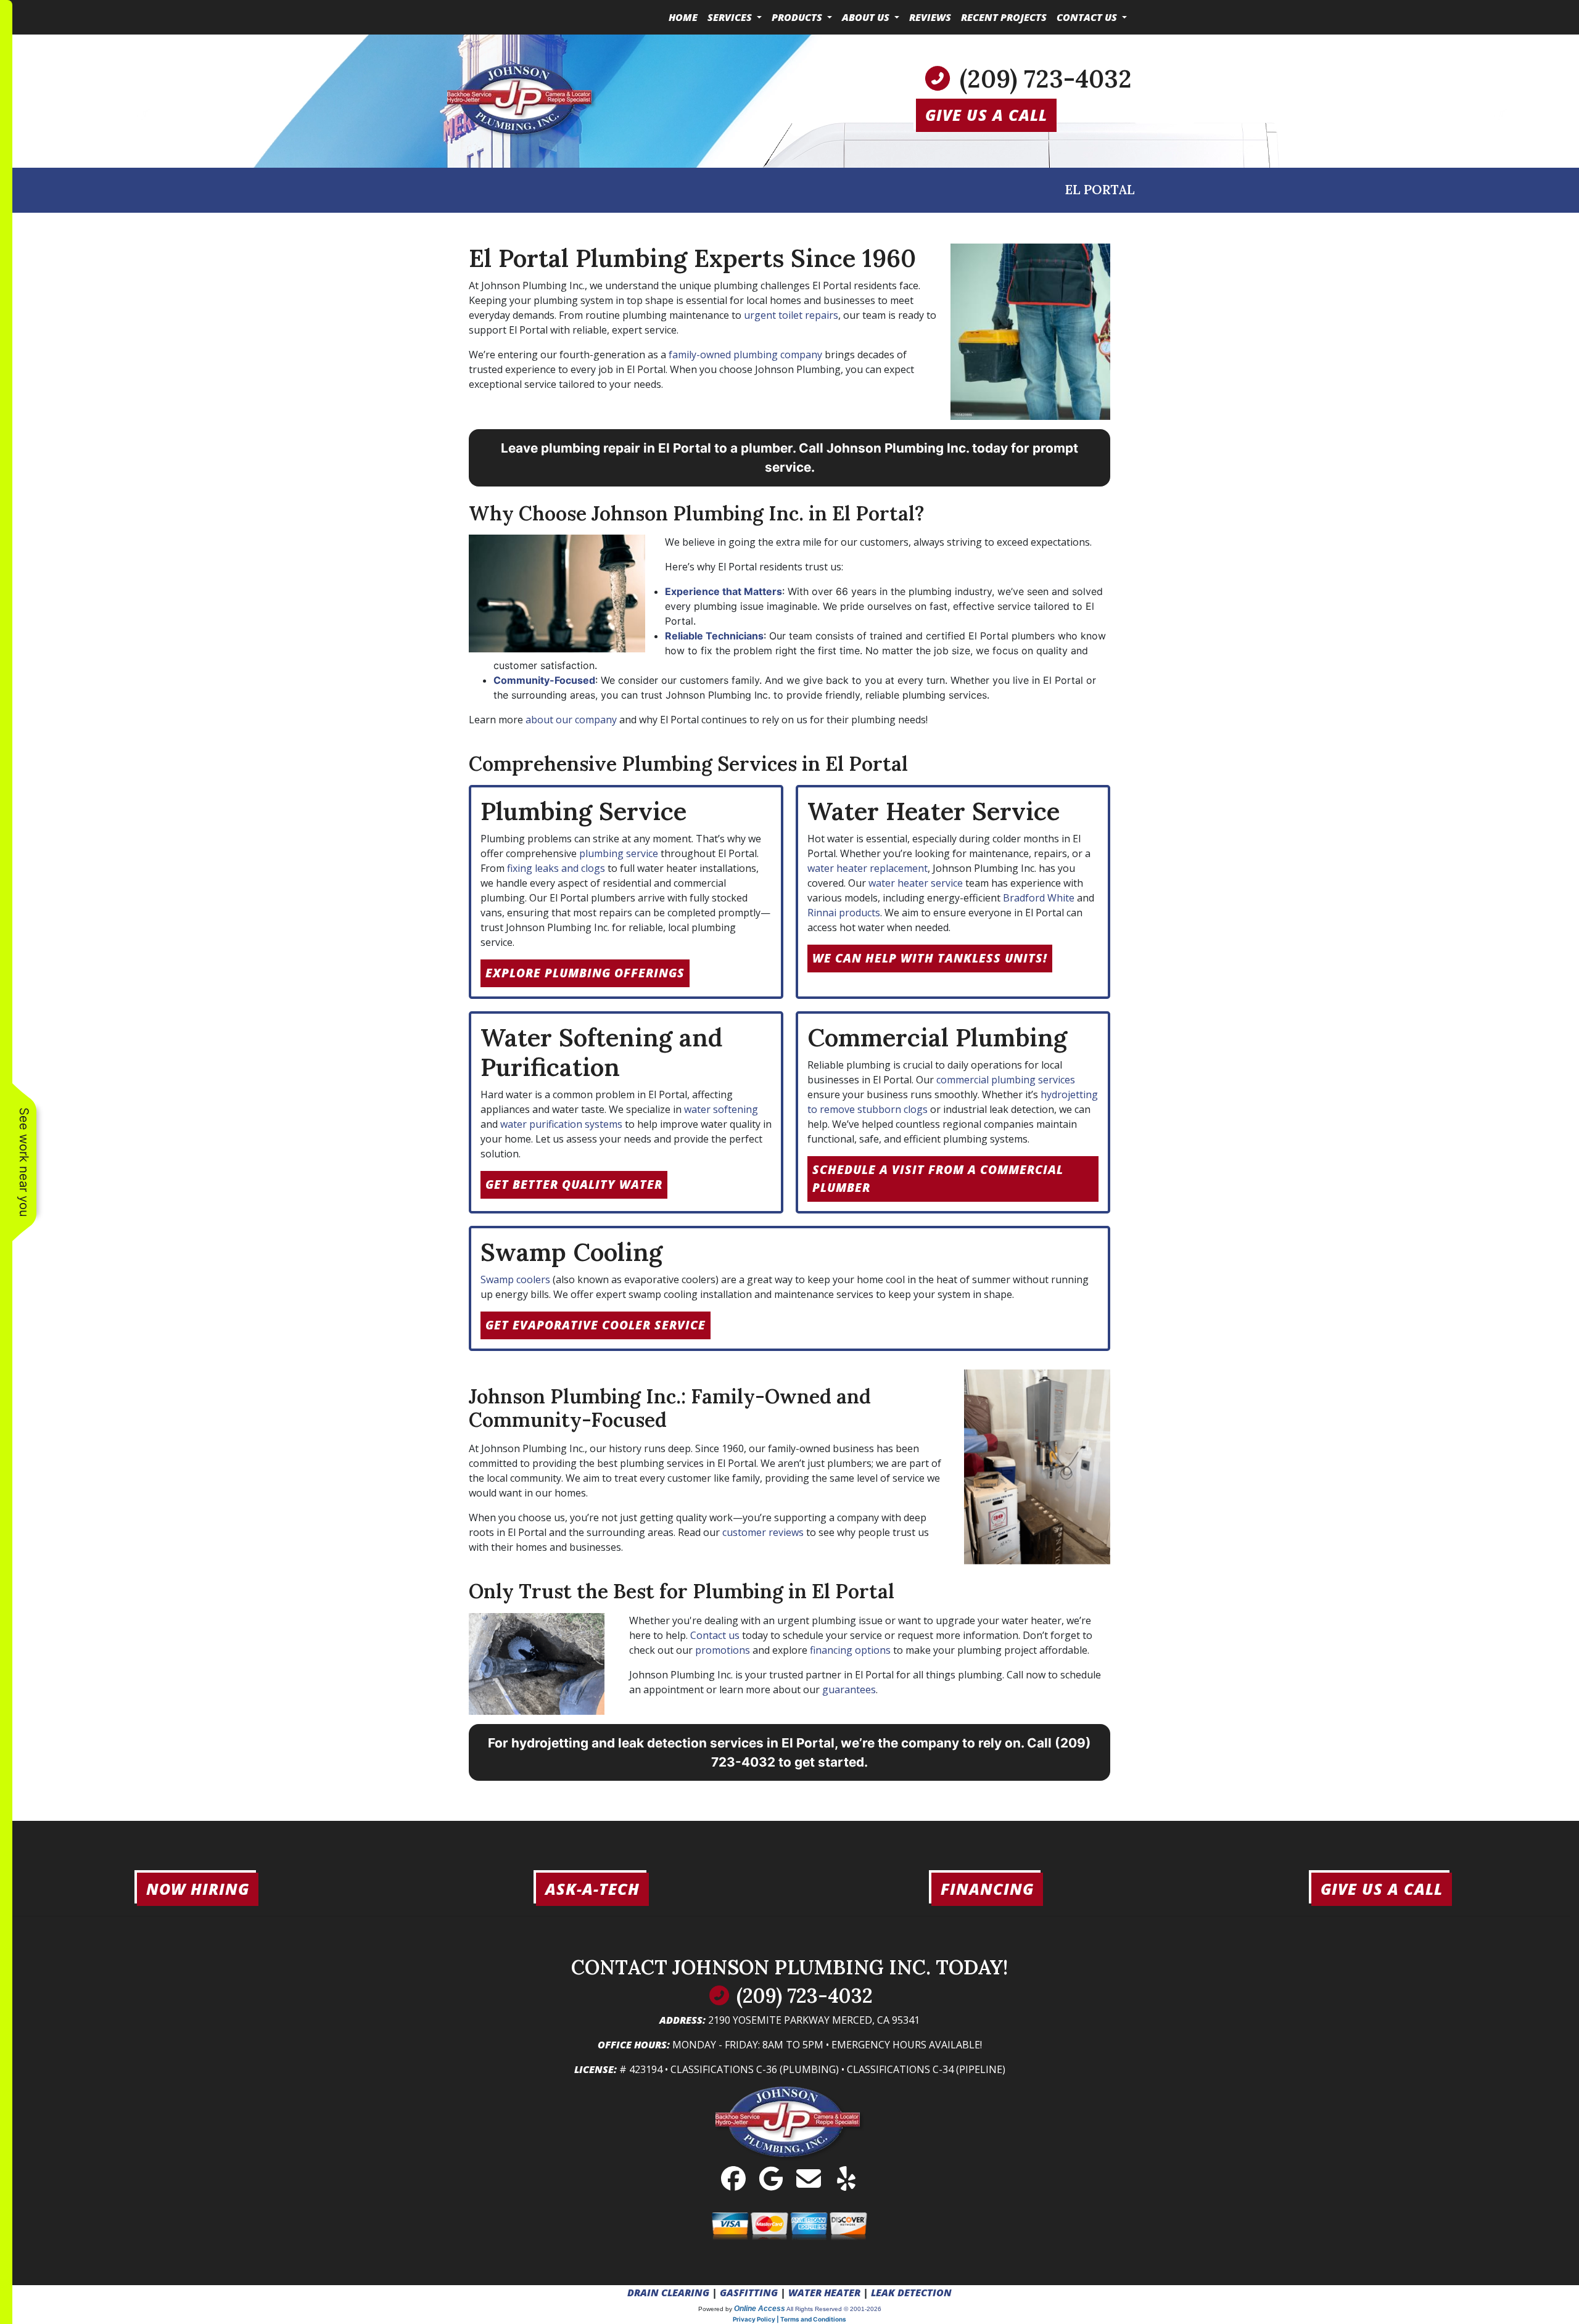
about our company (571, 720)
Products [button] (798, 17)
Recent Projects (1004, 17)
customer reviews (763, 1532)
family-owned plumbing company (745, 355)
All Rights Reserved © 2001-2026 (834, 2309)
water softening (721, 1109)
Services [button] (731, 17)
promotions (723, 1650)
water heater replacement (868, 868)
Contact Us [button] (1088, 17)
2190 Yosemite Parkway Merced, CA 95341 (814, 2020)
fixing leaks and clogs (556, 868)
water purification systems (561, 1124)
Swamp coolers (515, 1279)
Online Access (760, 2309)
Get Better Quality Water (574, 1184)
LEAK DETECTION (911, 2293)
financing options (850, 1650)
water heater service (916, 883)
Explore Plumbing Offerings (585, 973)
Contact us (715, 1635)
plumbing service (619, 853)
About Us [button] (867, 17)
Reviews (930, 17)
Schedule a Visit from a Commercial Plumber (938, 1178)
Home (683, 17)
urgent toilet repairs (791, 315)
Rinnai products (844, 913)
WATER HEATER (824, 2293)
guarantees (849, 1690)
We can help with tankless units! (930, 958)
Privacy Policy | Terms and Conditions (789, 2319)
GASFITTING (749, 2293)
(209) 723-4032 (1046, 79)
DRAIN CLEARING (668, 2293)
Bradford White (1039, 898)
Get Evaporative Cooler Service (596, 1325)
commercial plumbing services (1006, 1080)
